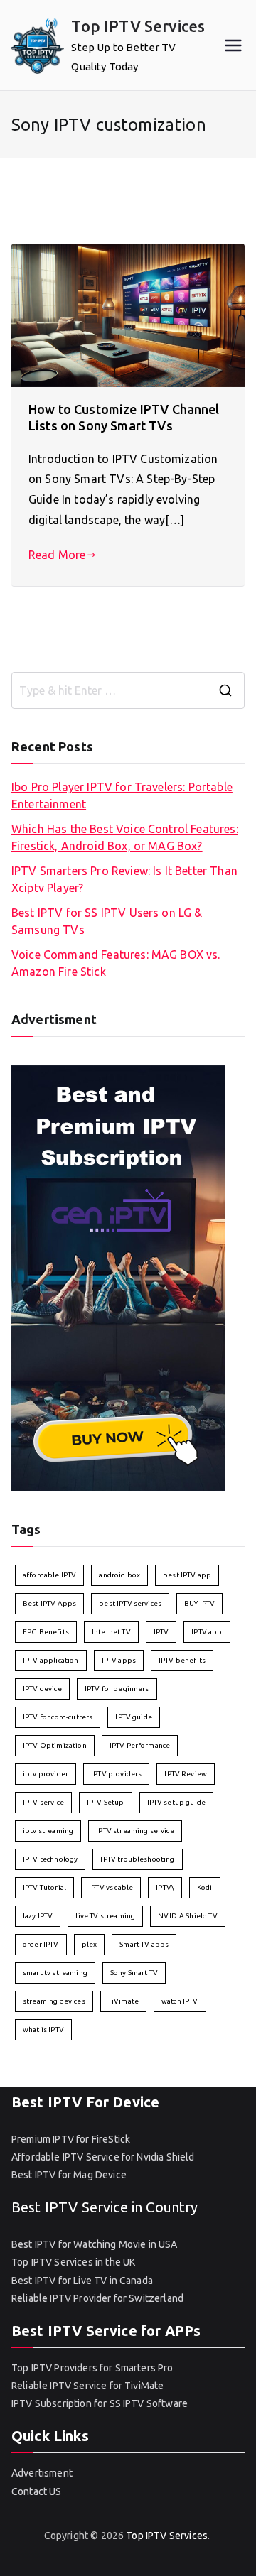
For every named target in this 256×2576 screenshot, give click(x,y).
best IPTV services (130, 1603)
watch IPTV (180, 2001)
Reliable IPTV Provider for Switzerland (97, 2298)
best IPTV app (187, 1575)
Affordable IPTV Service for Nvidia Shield (103, 2157)
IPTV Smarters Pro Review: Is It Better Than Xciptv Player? (124, 879)
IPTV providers (116, 1774)
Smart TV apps (144, 1944)
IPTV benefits (182, 1660)
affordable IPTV (49, 1575)
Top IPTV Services (138, 26)
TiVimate (123, 2001)
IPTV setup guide (177, 1802)
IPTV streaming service (135, 1831)
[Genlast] (118, 1278)
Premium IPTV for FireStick (71, 2139)
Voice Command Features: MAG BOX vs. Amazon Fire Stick (116, 963)
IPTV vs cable (111, 1887)
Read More (57, 555)
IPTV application (51, 1660)
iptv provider (46, 1774)
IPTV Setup (106, 1802)
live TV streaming (105, 1916)
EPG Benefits (46, 1632)
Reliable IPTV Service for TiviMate (87, 2386)
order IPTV (41, 1944)
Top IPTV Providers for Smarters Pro (92, 2368)
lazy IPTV (38, 1916)
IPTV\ (165, 1887)
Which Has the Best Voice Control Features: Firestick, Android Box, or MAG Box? (125, 837)
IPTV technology (50, 1859)
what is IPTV (43, 2029)
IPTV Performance (140, 1745)
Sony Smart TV (134, 1973)
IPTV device (42, 1689)
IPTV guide (134, 1717)
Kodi (205, 1887)
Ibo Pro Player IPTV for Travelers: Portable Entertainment (122, 795)
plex (90, 1944)
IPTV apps (119, 1660)
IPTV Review (186, 1774)
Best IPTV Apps (49, 1603)
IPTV (161, 1632)
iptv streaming (48, 1831)
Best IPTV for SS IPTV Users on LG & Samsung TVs (107, 921)
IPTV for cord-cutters (58, 1717)
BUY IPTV (199, 1603)
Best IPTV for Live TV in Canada (82, 2281)
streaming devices (54, 2001)
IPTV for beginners (117, 1689)
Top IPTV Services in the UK (73, 2262)
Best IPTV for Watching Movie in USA (95, 2244)
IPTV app (207, 1632)
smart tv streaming (55, 1973)
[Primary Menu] (233, 45)
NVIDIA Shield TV (188, 1916)
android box (119, 1575)
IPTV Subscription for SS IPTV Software (100, 2403)
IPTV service (43, 1802)
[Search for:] (128, 690)
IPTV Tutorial (44, 1887)
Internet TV (111, 1632)
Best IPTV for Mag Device (69, 2175)
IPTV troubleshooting (137, 1859)
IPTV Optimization (55, 1745)
